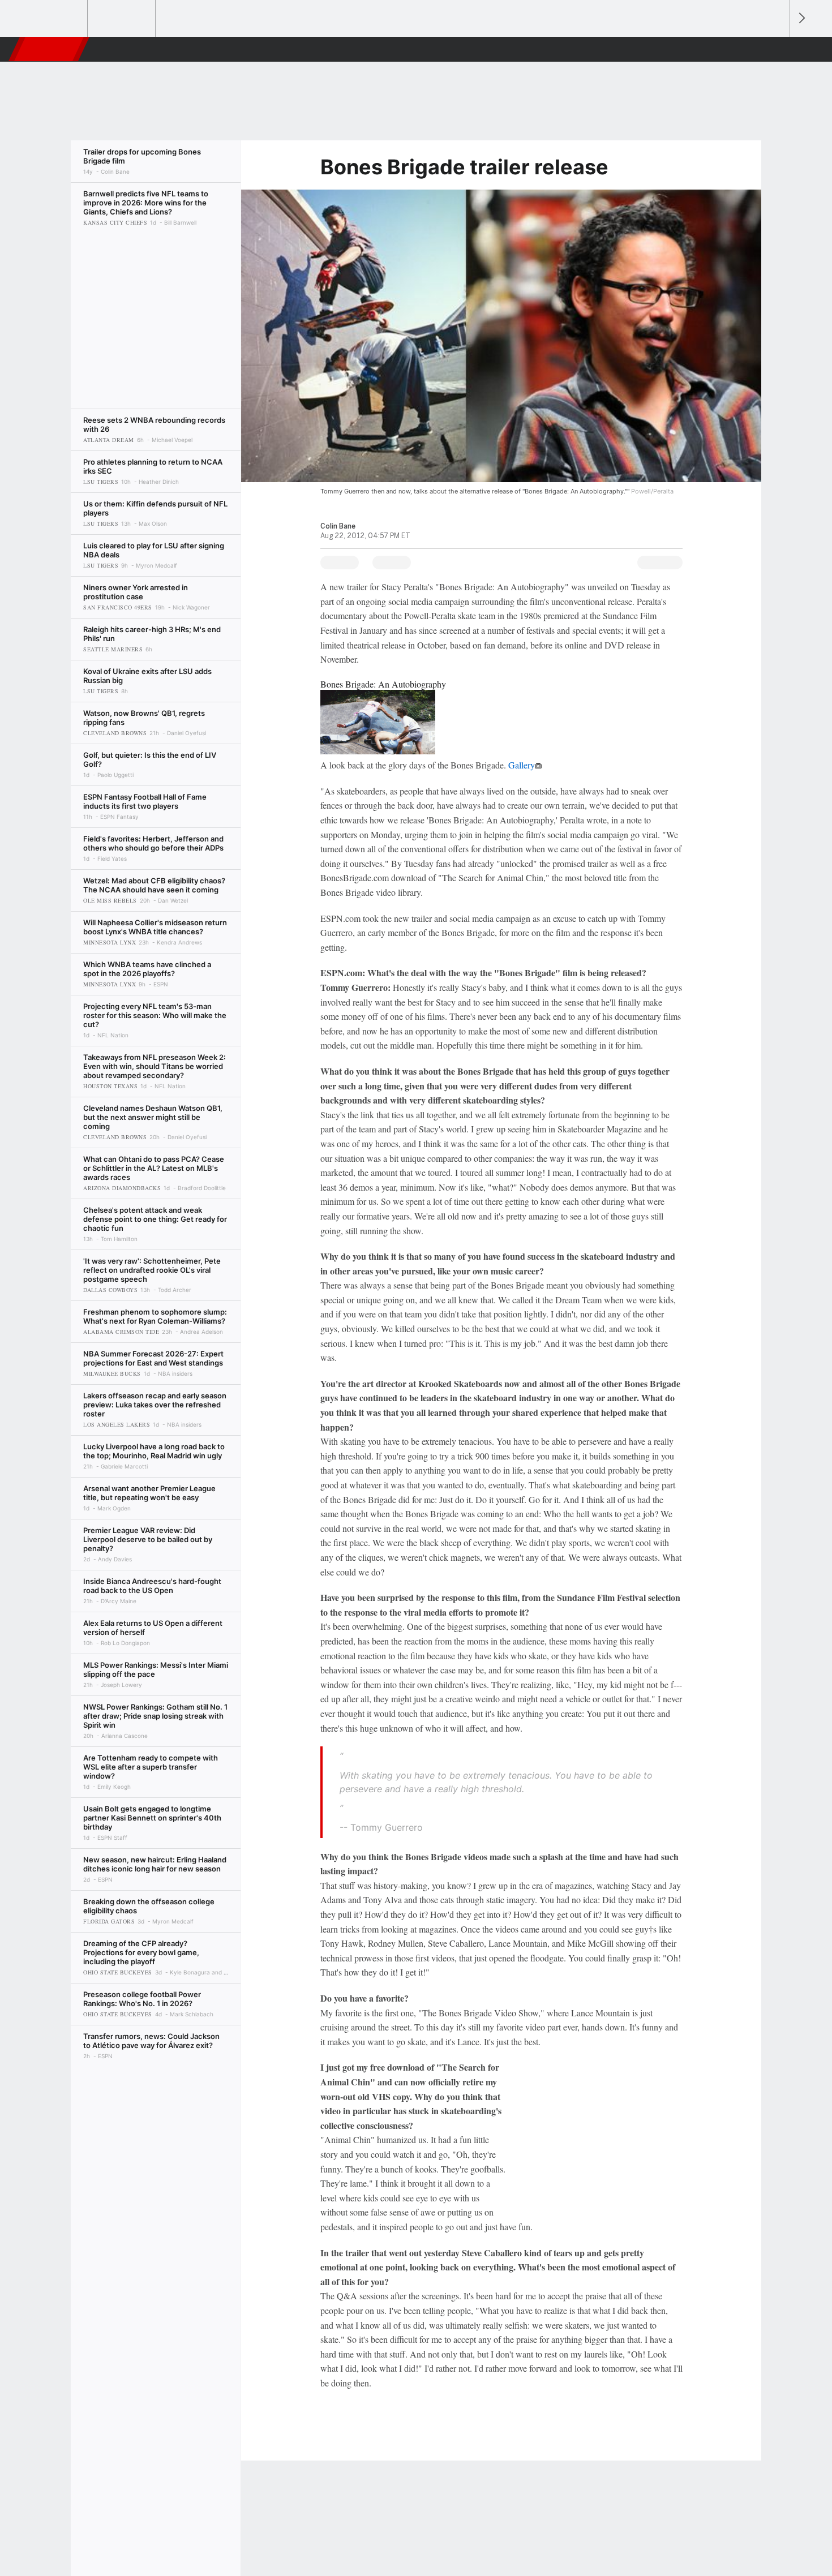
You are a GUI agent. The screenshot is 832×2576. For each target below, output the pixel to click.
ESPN (50, 49)
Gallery (522, 765)
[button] (776, 49)
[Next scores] (801, 18)
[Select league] (54, 19)
